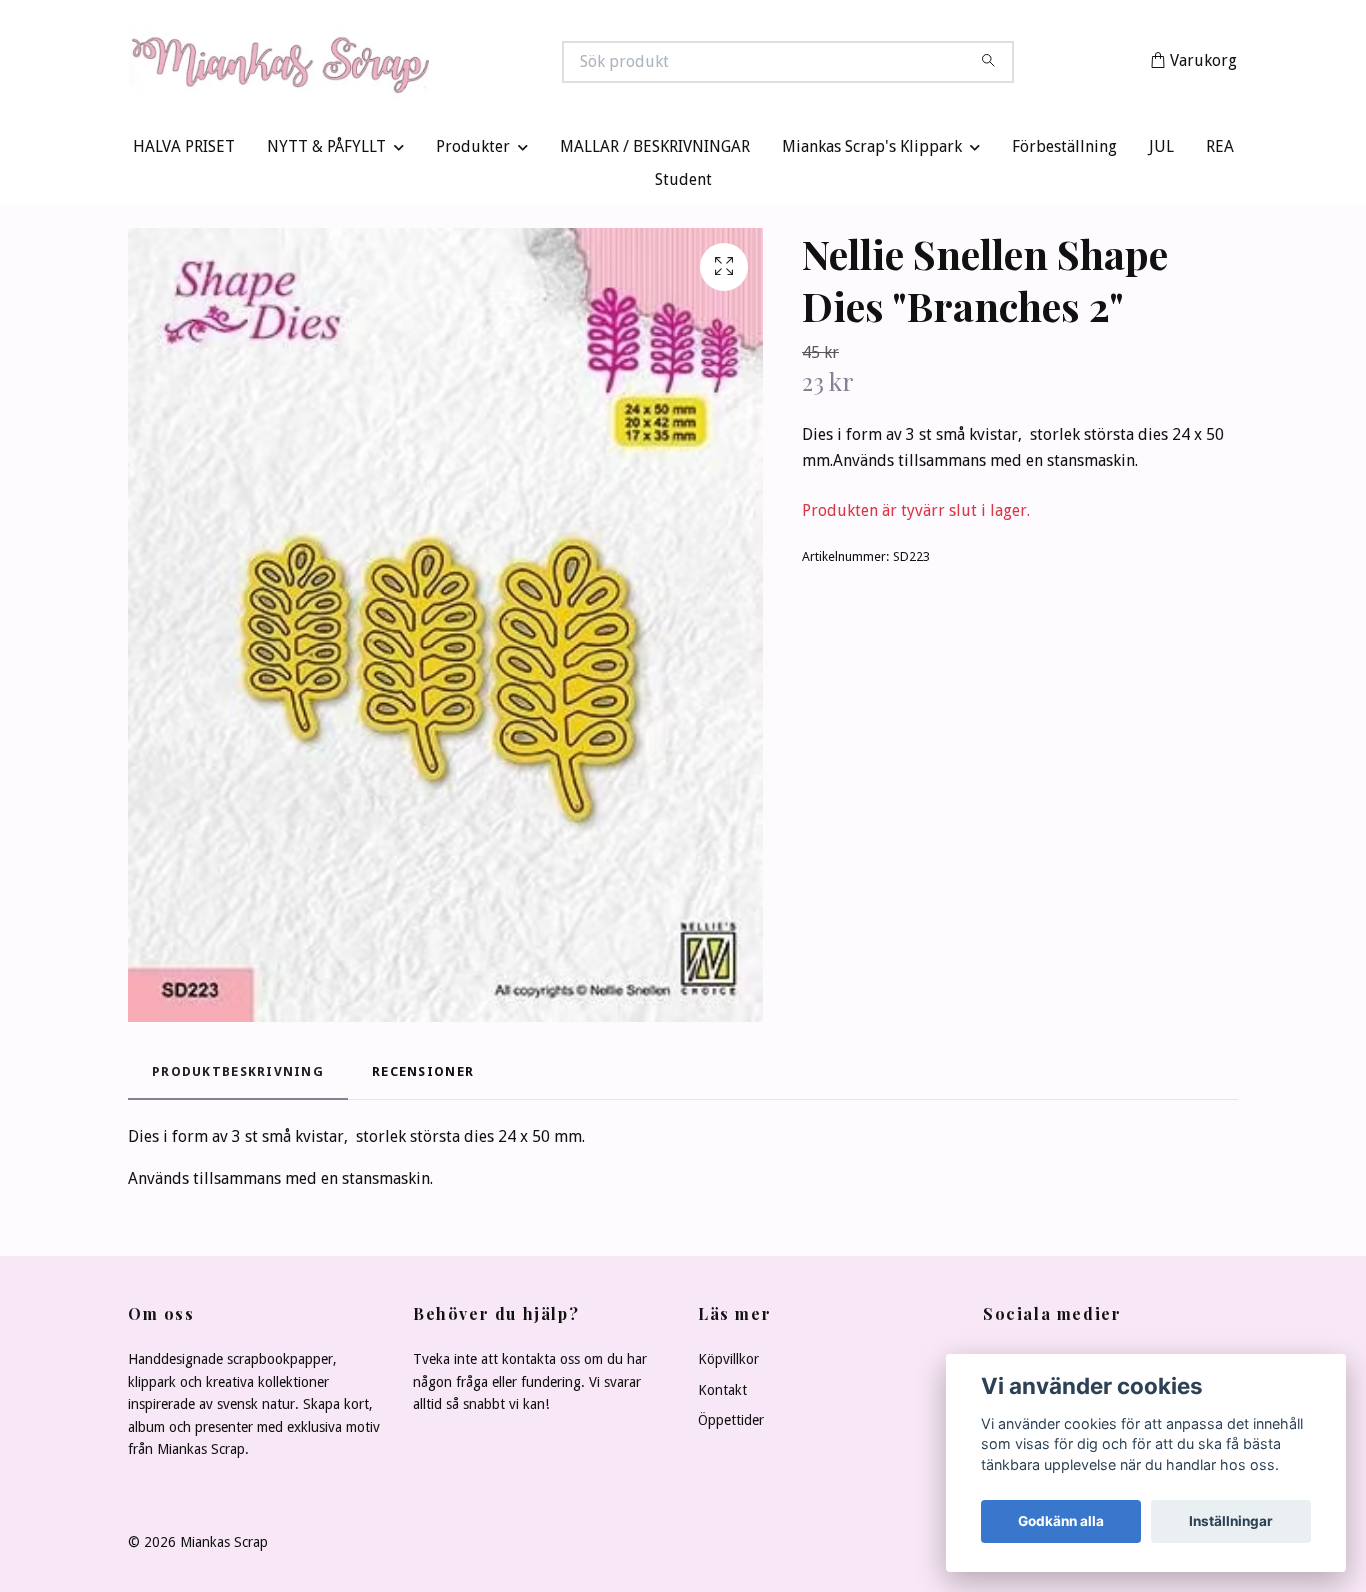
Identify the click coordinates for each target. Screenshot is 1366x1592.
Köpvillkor (728, 1364)
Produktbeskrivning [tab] (238, 1075)
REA (1220, 151)
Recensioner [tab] (423, 1075)
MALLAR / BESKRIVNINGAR (655, 151)
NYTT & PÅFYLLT (326, 151)
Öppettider (731, 1425)
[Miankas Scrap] (406, 64)
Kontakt (722, 1394)
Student (683, 184)
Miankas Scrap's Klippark (872, 151)
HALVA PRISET (184, 151)
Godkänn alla (1061, 1521)
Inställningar (1231, 1521)
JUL (1161, 151)
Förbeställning (1064, 151)
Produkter (473, 151)
